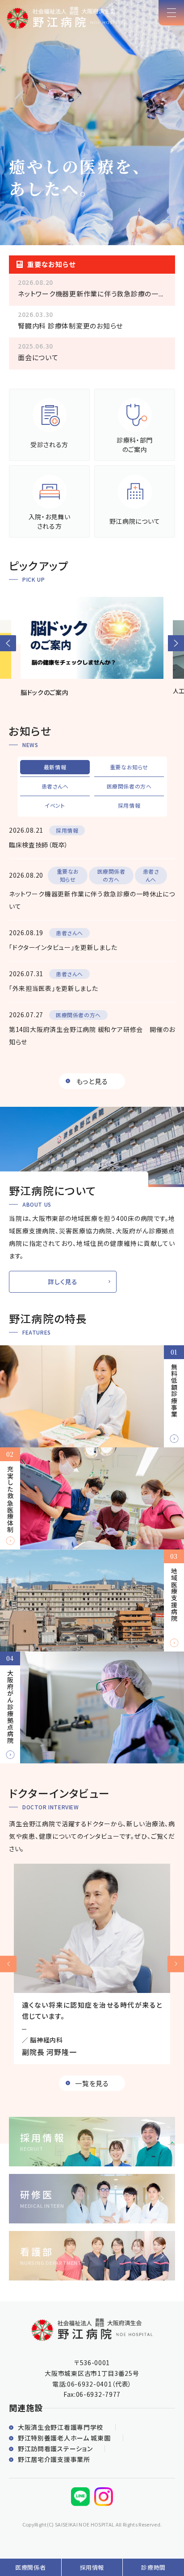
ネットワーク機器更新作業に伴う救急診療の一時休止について (92, 900)
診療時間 (153, 2567)
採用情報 (92, 2567)
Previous (8, 1964)
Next (176, 1964)
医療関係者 (30, 2567)
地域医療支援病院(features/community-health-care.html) (92, 1600)
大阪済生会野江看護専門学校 (61, 2427)
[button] (8, 643)
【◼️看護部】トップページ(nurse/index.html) (92, 2256)
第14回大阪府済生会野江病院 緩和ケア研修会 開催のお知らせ (92, 1035)
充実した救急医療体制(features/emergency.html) (92, 1498)
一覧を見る (92, 2083)
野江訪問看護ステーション (55, 2449)
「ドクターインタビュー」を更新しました (63, 947)
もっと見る (92, 1081)
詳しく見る (63, 1282)
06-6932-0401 (89, 2384)
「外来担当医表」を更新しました (54, 988)
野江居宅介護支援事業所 (54, 2459)
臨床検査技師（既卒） (39, 845)
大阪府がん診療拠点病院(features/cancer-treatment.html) (92, 1707)
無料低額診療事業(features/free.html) (92, 1396)
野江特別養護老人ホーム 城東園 (64, 2438)
